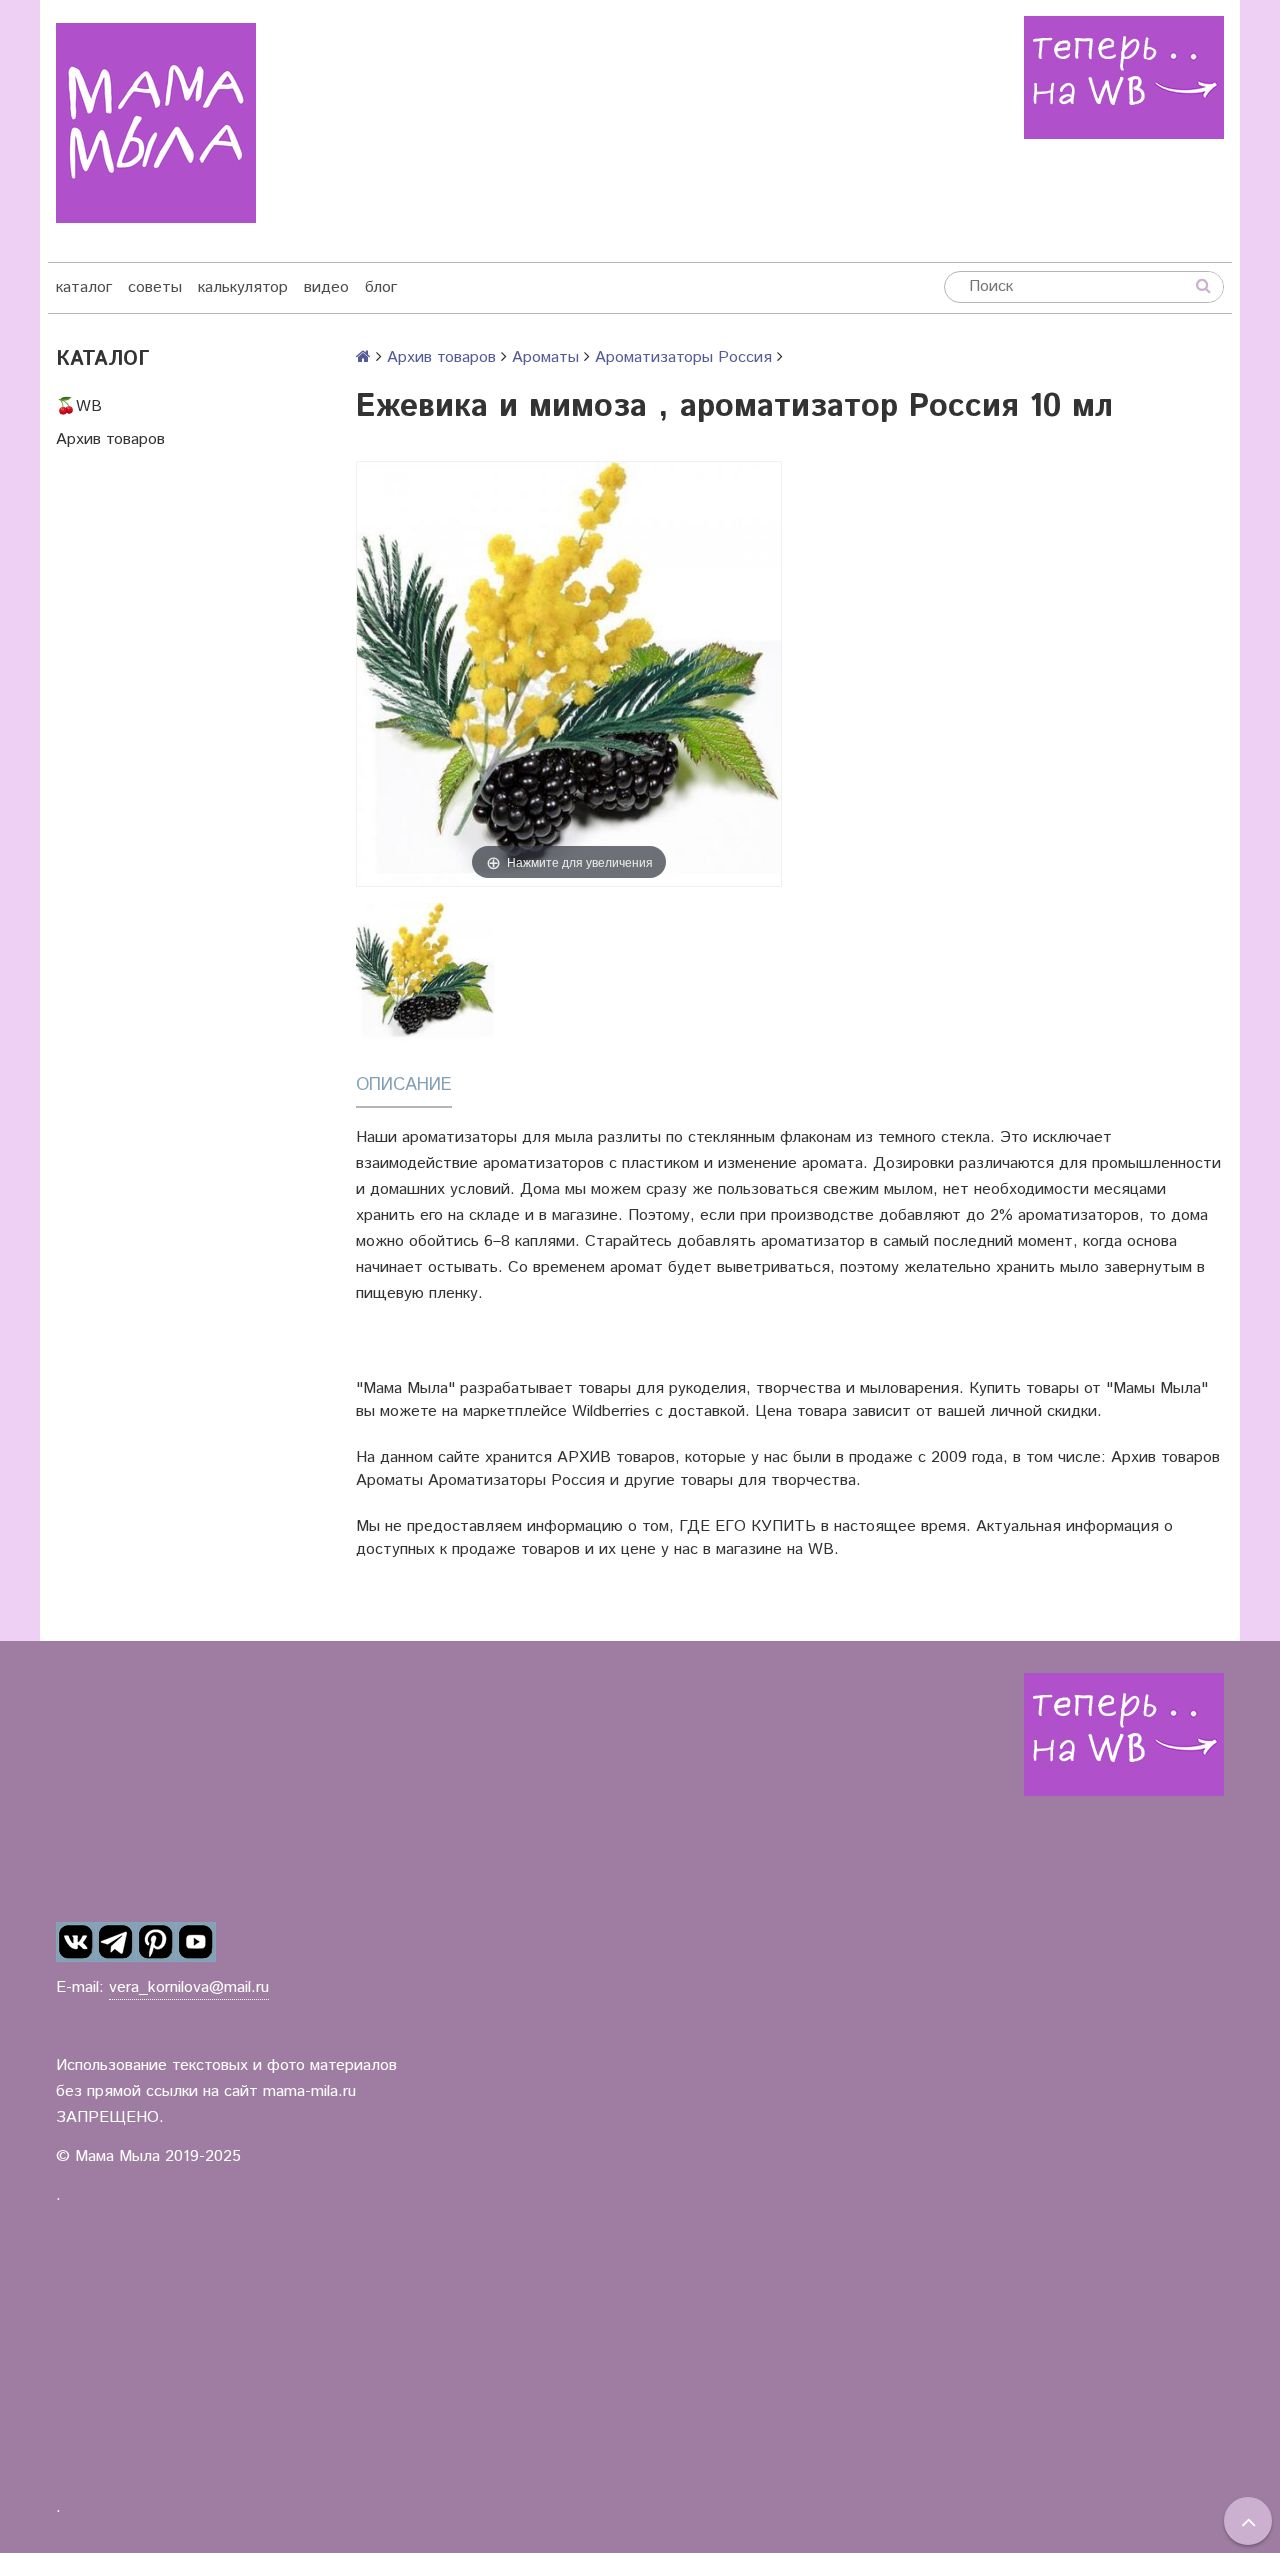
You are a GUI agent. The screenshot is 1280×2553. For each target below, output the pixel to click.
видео (326, 287)
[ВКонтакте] (76, 1943)
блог (381, 287)
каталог (84, 287)
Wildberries (611, 1411)
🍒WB (79, 406)
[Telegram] (116, 1943)
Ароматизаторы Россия (683, 357)
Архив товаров (110, 439)
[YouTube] (196, 1943)
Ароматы (545, 357)
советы (155, 287)
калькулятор (243, 287)
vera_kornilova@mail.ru (189, 1987)
